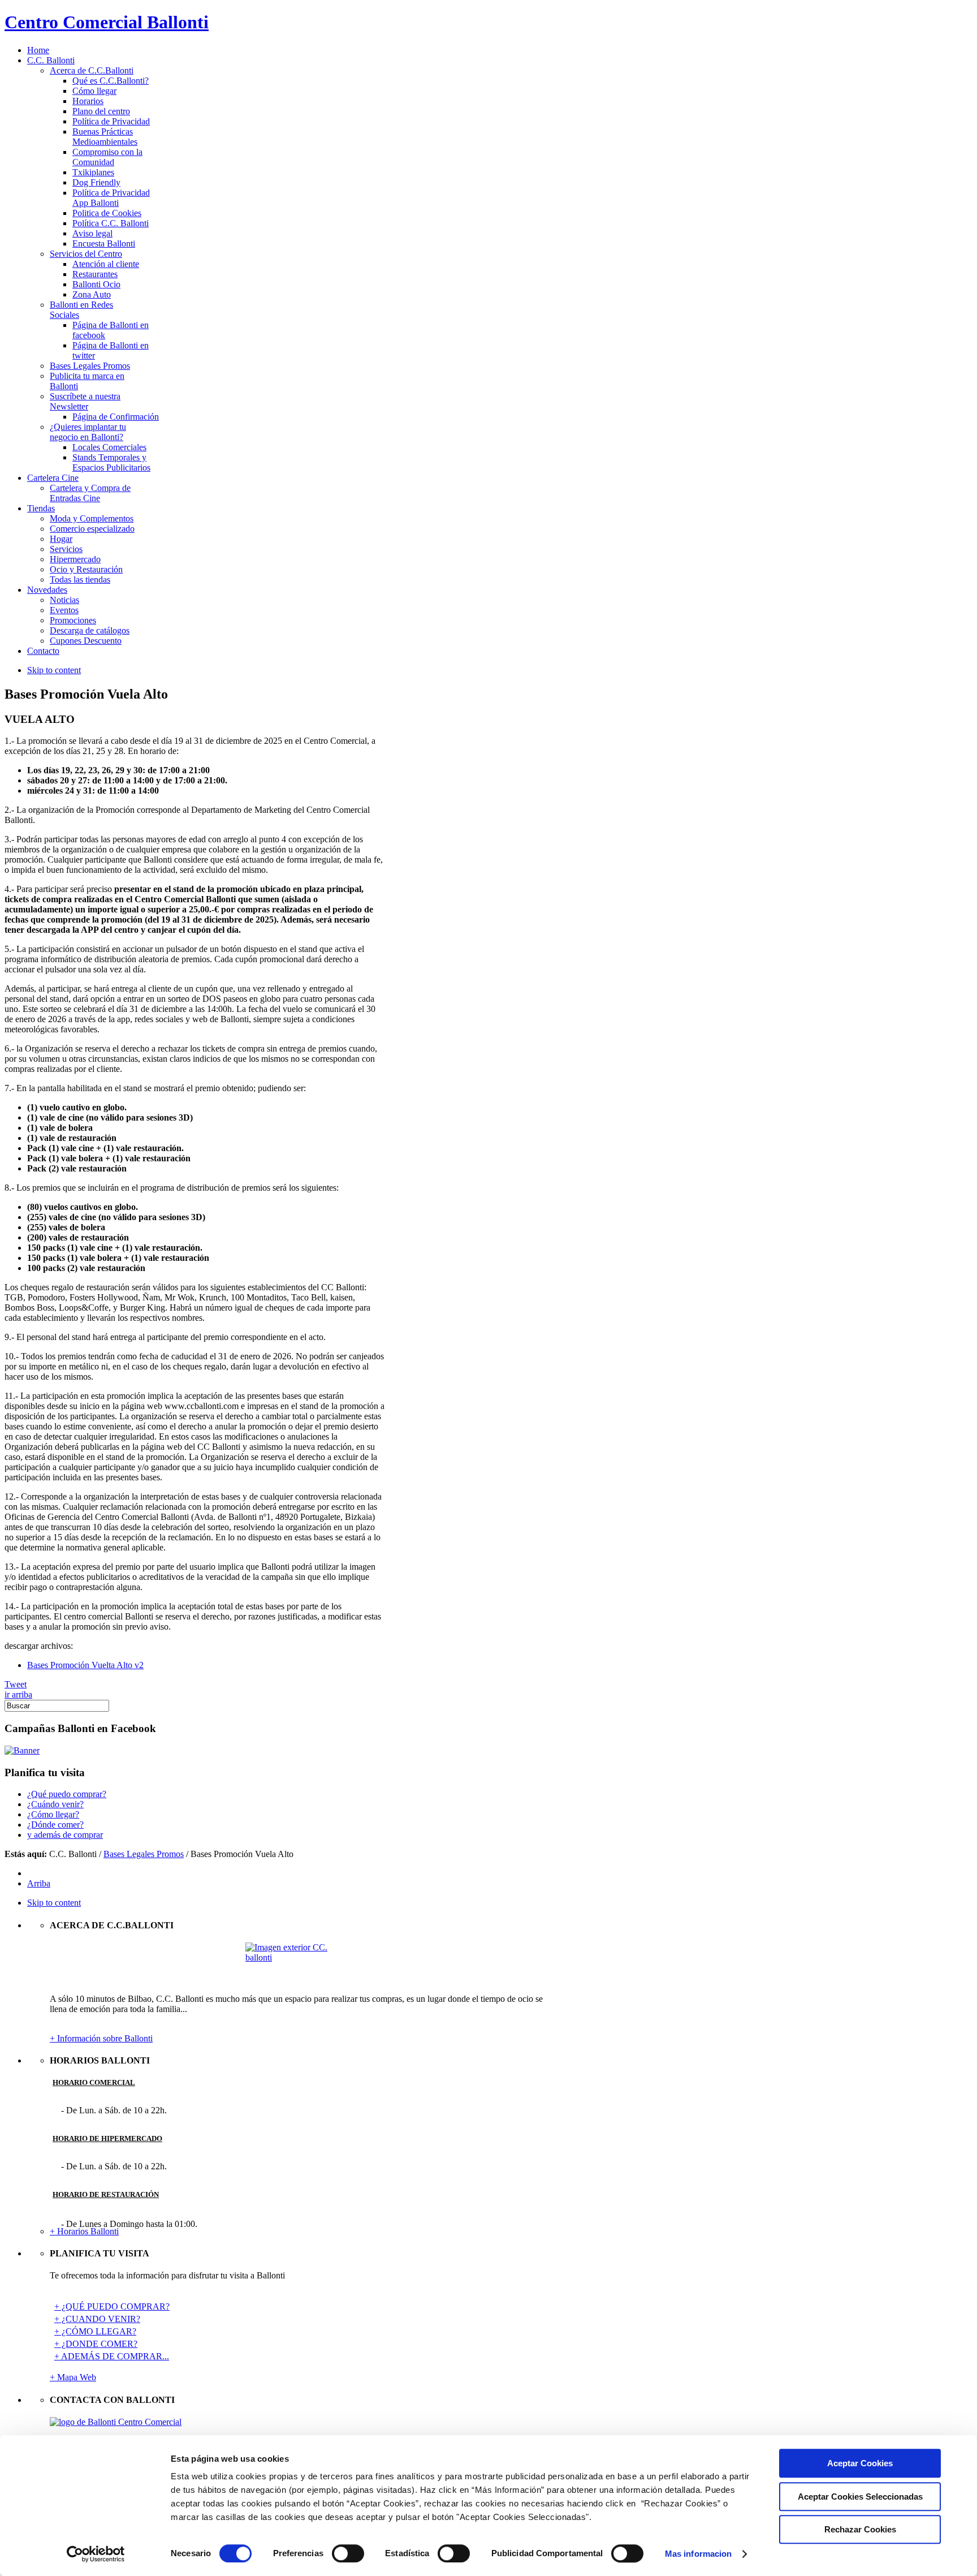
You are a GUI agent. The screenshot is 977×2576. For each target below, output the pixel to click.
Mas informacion (699, 2554)
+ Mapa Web (73, 2377)
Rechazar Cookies (860, 2529)
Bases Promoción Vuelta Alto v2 (85, 1665)
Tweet (16, 1684)
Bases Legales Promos (144, 1854)
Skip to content (54, 670)
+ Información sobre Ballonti (101, 2038)
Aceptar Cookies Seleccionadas (860, 2497)
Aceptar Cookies (860, 2463)
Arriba (39, 1883)
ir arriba (18, 1694)
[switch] (348, 2553)
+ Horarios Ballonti (84, 2231)
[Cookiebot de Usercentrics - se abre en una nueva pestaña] (96, 2554)
